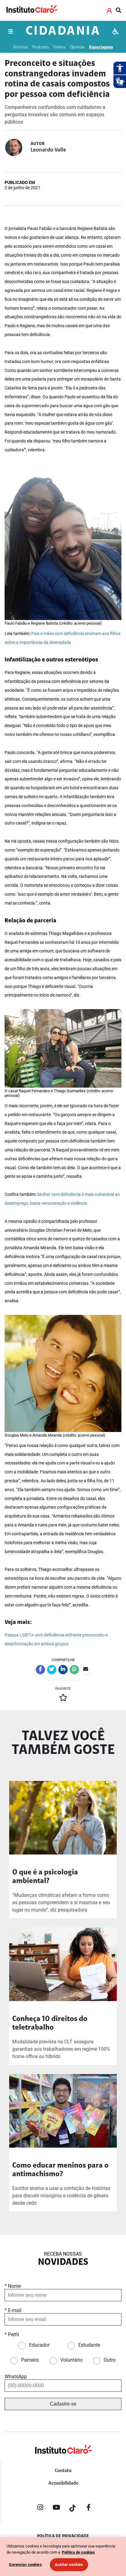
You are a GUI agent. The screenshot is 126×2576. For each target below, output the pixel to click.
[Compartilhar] (40, 1670)
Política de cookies (78, 2552)
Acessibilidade (63, 2483)
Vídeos (59, 47)
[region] (63, 2557)
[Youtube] (56, 2509)
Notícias (21, 47)
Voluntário (71, 2360)
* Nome (13, 2286)
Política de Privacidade (63, 2536)
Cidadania (63, 32)
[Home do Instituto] (31, 10)
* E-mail (13, 2310)
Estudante (89, 2345)
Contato (63, 2471)
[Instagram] (40, 2509)
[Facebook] (89, 2509)
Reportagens (101, 47)
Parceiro (30, 2360)
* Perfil (12, 2335)
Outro (110, 2360)
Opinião (77, 47)
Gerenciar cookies (25, 2565)
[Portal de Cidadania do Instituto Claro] (63, 2459)
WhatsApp (16, 2377)
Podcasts (41, 47)
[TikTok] (72, 2509)
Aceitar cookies (69, 2565)
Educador (39, 2345)
